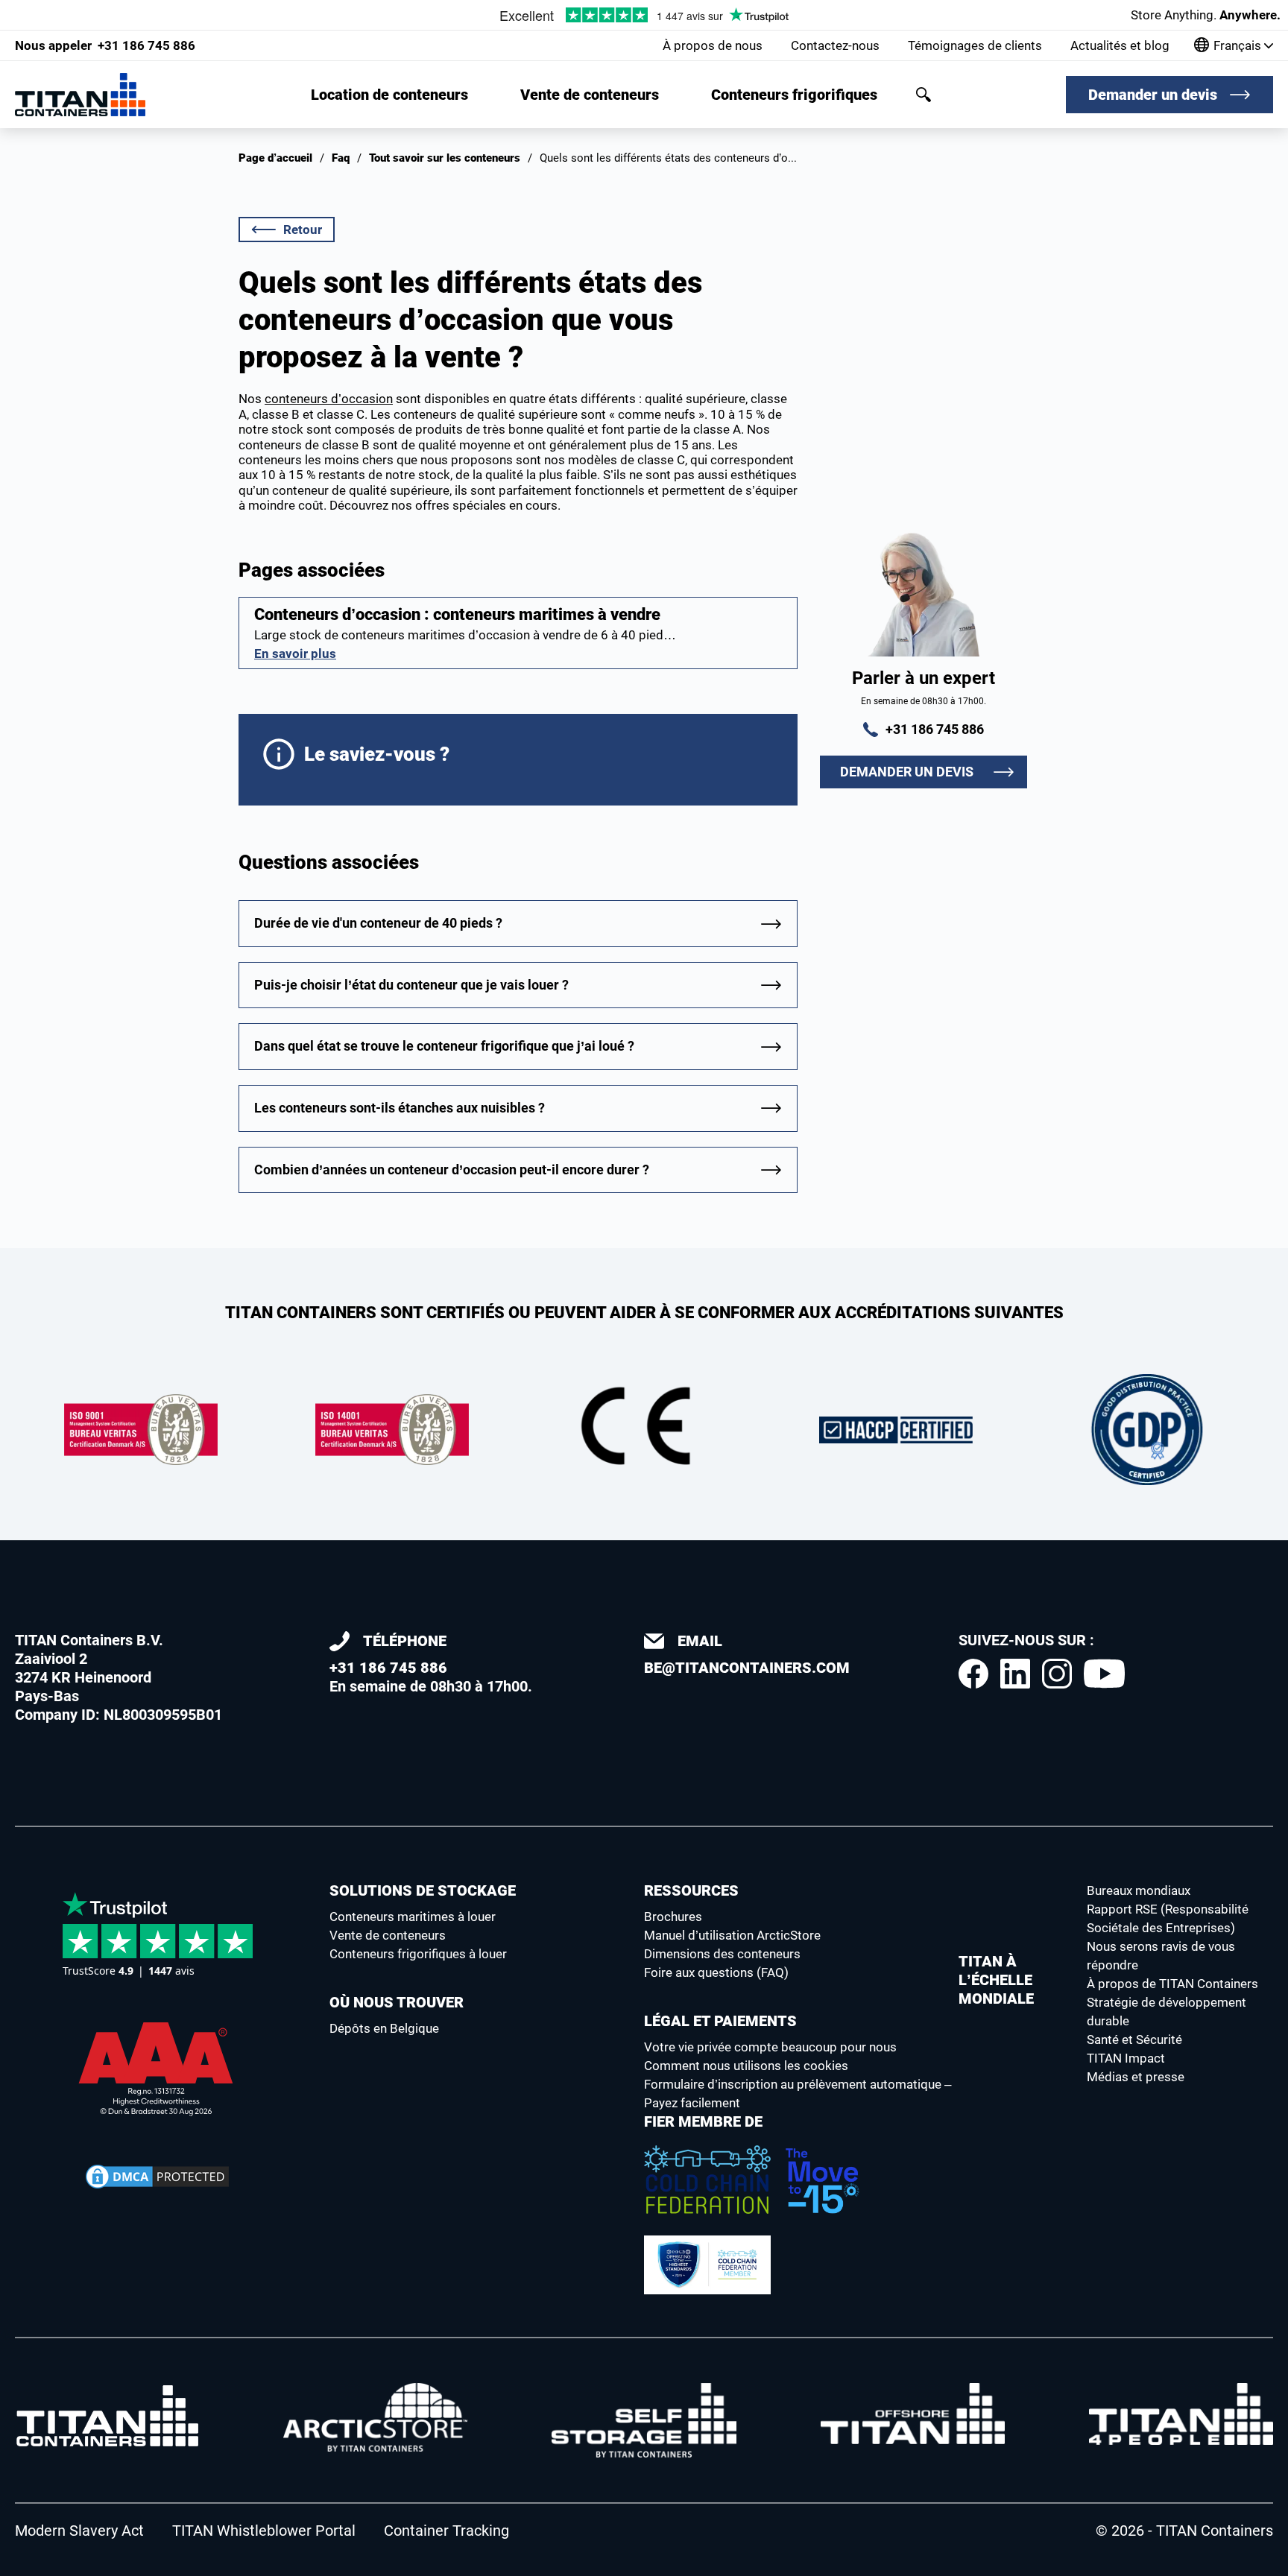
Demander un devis (1153, 95)
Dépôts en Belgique (384, 2028)
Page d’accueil (275, 158)
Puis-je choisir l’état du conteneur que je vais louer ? (411, 985)
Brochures (673, 1917)
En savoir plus (295, 654)
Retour (303, 230)
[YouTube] (1104, 1674)
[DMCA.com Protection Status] (157, 2177)
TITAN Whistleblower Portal (264, 2531)
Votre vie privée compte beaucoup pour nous (770, 2047)
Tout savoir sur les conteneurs (445, 158)
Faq (341, 158)
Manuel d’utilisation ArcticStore (732, 1935)
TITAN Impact (1126, 2058)
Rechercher (924, 95)
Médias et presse (1136, 2077)
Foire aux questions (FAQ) (716, 1972)
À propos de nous (713, 45)
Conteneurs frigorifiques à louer (418, 1954)
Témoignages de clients (975, 45)
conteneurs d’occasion (329, 399)
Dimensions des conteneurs (722, 1954)
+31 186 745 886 (105, 45)
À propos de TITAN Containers (1172, 1984)
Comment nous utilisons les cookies (746, 2066)
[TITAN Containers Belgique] (80, 95)
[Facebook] (973, 1674)
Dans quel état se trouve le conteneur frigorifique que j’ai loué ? (444, 1046)
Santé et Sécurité (1134, 2039)
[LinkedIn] (1015, 1674)
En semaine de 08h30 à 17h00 (429, 1664)
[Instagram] (1057, 1674)
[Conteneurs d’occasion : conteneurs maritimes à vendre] (518, 633)
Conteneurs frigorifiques (794, 95)
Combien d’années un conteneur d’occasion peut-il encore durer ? (452, 1170)
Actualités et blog (1120, 45)
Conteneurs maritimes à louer (413, 1917)
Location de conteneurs (389, 95)
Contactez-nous (835, 45)
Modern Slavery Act (79, 2531)
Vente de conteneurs (590, 95)
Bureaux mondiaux (1139, 1890)
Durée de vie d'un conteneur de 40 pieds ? (378, 923)
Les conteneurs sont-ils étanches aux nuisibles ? (400, 1108)
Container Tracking (446, 2531)
